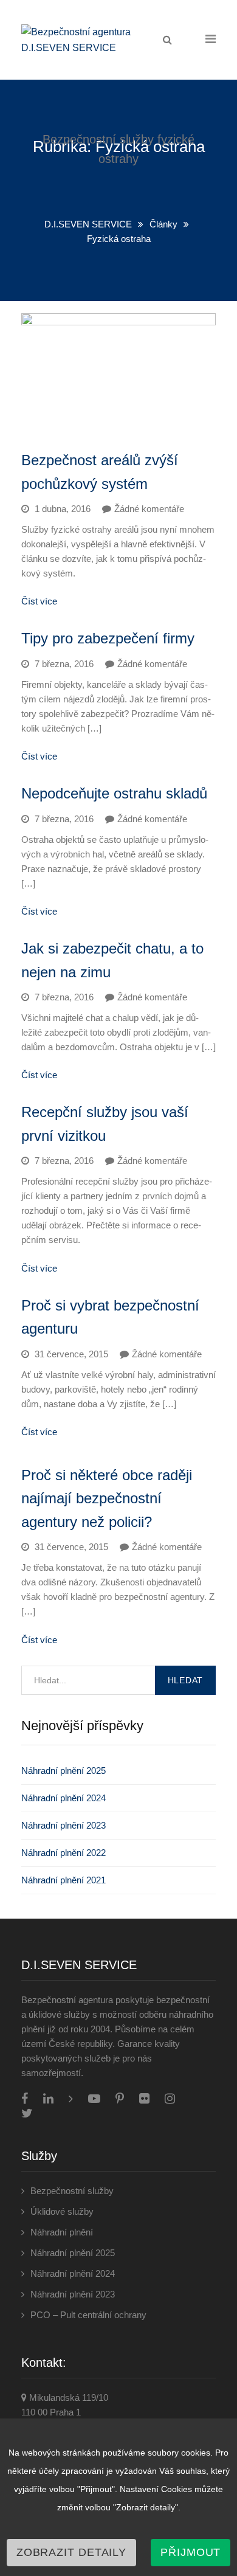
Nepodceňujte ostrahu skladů (114, 793)
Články (163, 224)
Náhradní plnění (62, 2232)
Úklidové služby (62, 2211)
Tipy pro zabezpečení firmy (108, 638)
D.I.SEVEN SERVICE (88, 224)
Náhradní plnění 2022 (64, 1853)
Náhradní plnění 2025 (64, 1771)
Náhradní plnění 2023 (64, 1825)
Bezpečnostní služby (72, 2191)
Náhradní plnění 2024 (64, 1798)
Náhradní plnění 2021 (64, 1880)
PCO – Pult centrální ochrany (88, 2315)
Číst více (39, 601)
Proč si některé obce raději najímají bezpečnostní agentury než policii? (107, 1498)
